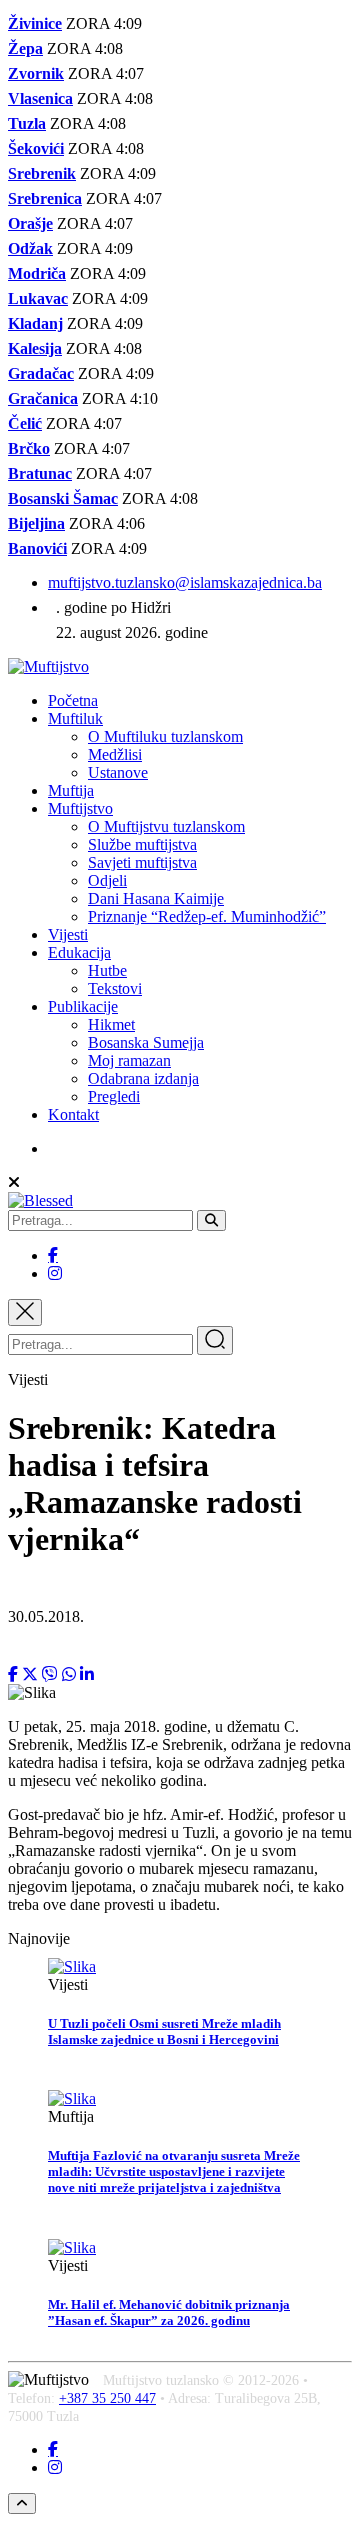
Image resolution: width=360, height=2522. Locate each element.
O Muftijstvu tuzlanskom (166, 826)
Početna (73, 700)
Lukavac (38, 298)
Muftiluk (75, 718)
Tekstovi (115, 988)
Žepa (25, 48)
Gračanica (43, 398)
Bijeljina (36, 523)
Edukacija (79, 952)
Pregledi (114, 1096)
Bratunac (40, 473)
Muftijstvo (80, 808)
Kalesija (35, 348)
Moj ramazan (129, 1060)
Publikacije (83, 1006)
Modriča (37, 273)
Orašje (30, 223)
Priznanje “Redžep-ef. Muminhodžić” (207, 916)
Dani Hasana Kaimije (156, 898)
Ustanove (118, 772)
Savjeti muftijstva (142, 862)
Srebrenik (42, 173)
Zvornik (36, 73)
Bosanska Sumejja (146, 1042)
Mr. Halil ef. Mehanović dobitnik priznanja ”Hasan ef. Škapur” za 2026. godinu (169, 2312)
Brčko (29, 448)
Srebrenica (45, 198)
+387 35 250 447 (107, 2398)
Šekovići (36, 148)
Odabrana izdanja (143, 1078)
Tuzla (27, 123)
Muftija (71, 790)
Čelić (25, 423)
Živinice (35, 23)
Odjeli (107, 880)
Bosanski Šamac (63, 498)
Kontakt (73, 1114)
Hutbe (107, 970)
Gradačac (41, 373)
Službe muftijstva (142, 844)
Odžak (30, 248)
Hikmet (111, 1024)
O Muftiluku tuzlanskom (165, 736)
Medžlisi (115, 754)
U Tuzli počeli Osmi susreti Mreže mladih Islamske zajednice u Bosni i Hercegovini (164, 2031)
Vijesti (68, 934)
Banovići (37, 548)
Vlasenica (40, 98)
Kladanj (35, 323)
